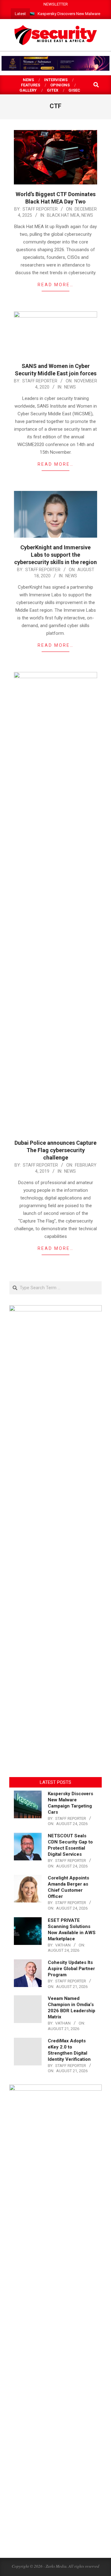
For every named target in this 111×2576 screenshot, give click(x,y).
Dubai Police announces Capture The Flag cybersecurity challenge (55, 1150)
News (87, 215)
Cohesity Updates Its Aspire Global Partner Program (71, 1969)
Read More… (56, 285)
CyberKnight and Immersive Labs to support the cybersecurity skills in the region (55, 555)
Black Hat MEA (63, 215)
